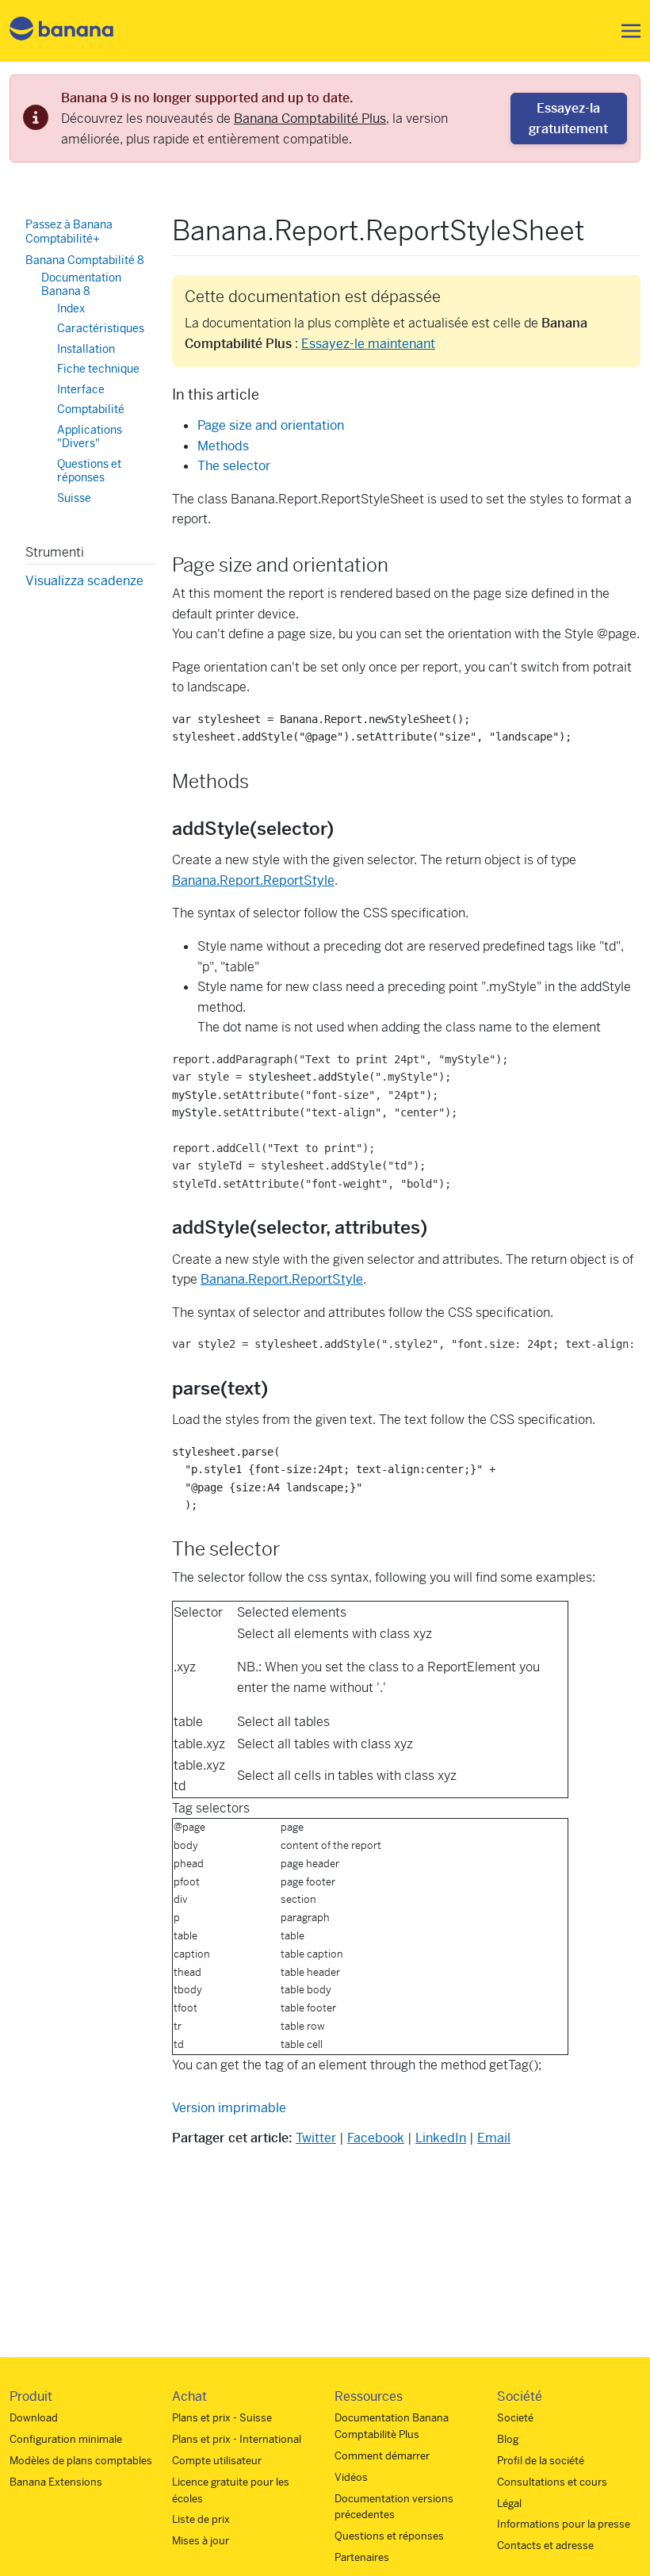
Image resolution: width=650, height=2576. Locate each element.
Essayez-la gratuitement (568, 119)
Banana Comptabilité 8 (85, 260)
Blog (508, 2439)
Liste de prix (201, 2519)
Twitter (316, 2138)
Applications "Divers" (90, 437)
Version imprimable (229, 2108)
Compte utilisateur (217, 2461)
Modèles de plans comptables (81, 2461)
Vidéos (351, 2477)
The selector (234, 466)
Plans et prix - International (237, 2439)
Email (494, 2138)
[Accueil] (62, 31)
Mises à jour (201, 2541)
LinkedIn (441, 2138)
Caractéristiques (101, 328)
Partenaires (362, 2557)
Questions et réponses (89, 471)
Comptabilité (91, 409)
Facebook (376, 2138)
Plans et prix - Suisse (222, 2418)
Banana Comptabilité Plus (310, 119)
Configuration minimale (66, 2439)
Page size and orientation (271, 425)
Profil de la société (541, 2461)
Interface (81, 389)
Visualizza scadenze (84, 581)
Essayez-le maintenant (368, 344)
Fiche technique (98, 369)
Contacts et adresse (545, 2545)
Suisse (74, 498)
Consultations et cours (552, 2482)
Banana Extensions (56, 2482)
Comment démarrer (382, 2456)
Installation (86, 349)
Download (34, 2418)
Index (71, 308)
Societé (515, 2418)
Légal (509, 2503)
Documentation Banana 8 (81, 285)
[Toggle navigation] (626, 31)
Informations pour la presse (564, 2524)
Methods (223, 446)
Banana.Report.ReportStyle (253, 880)
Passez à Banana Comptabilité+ (69, 232)
